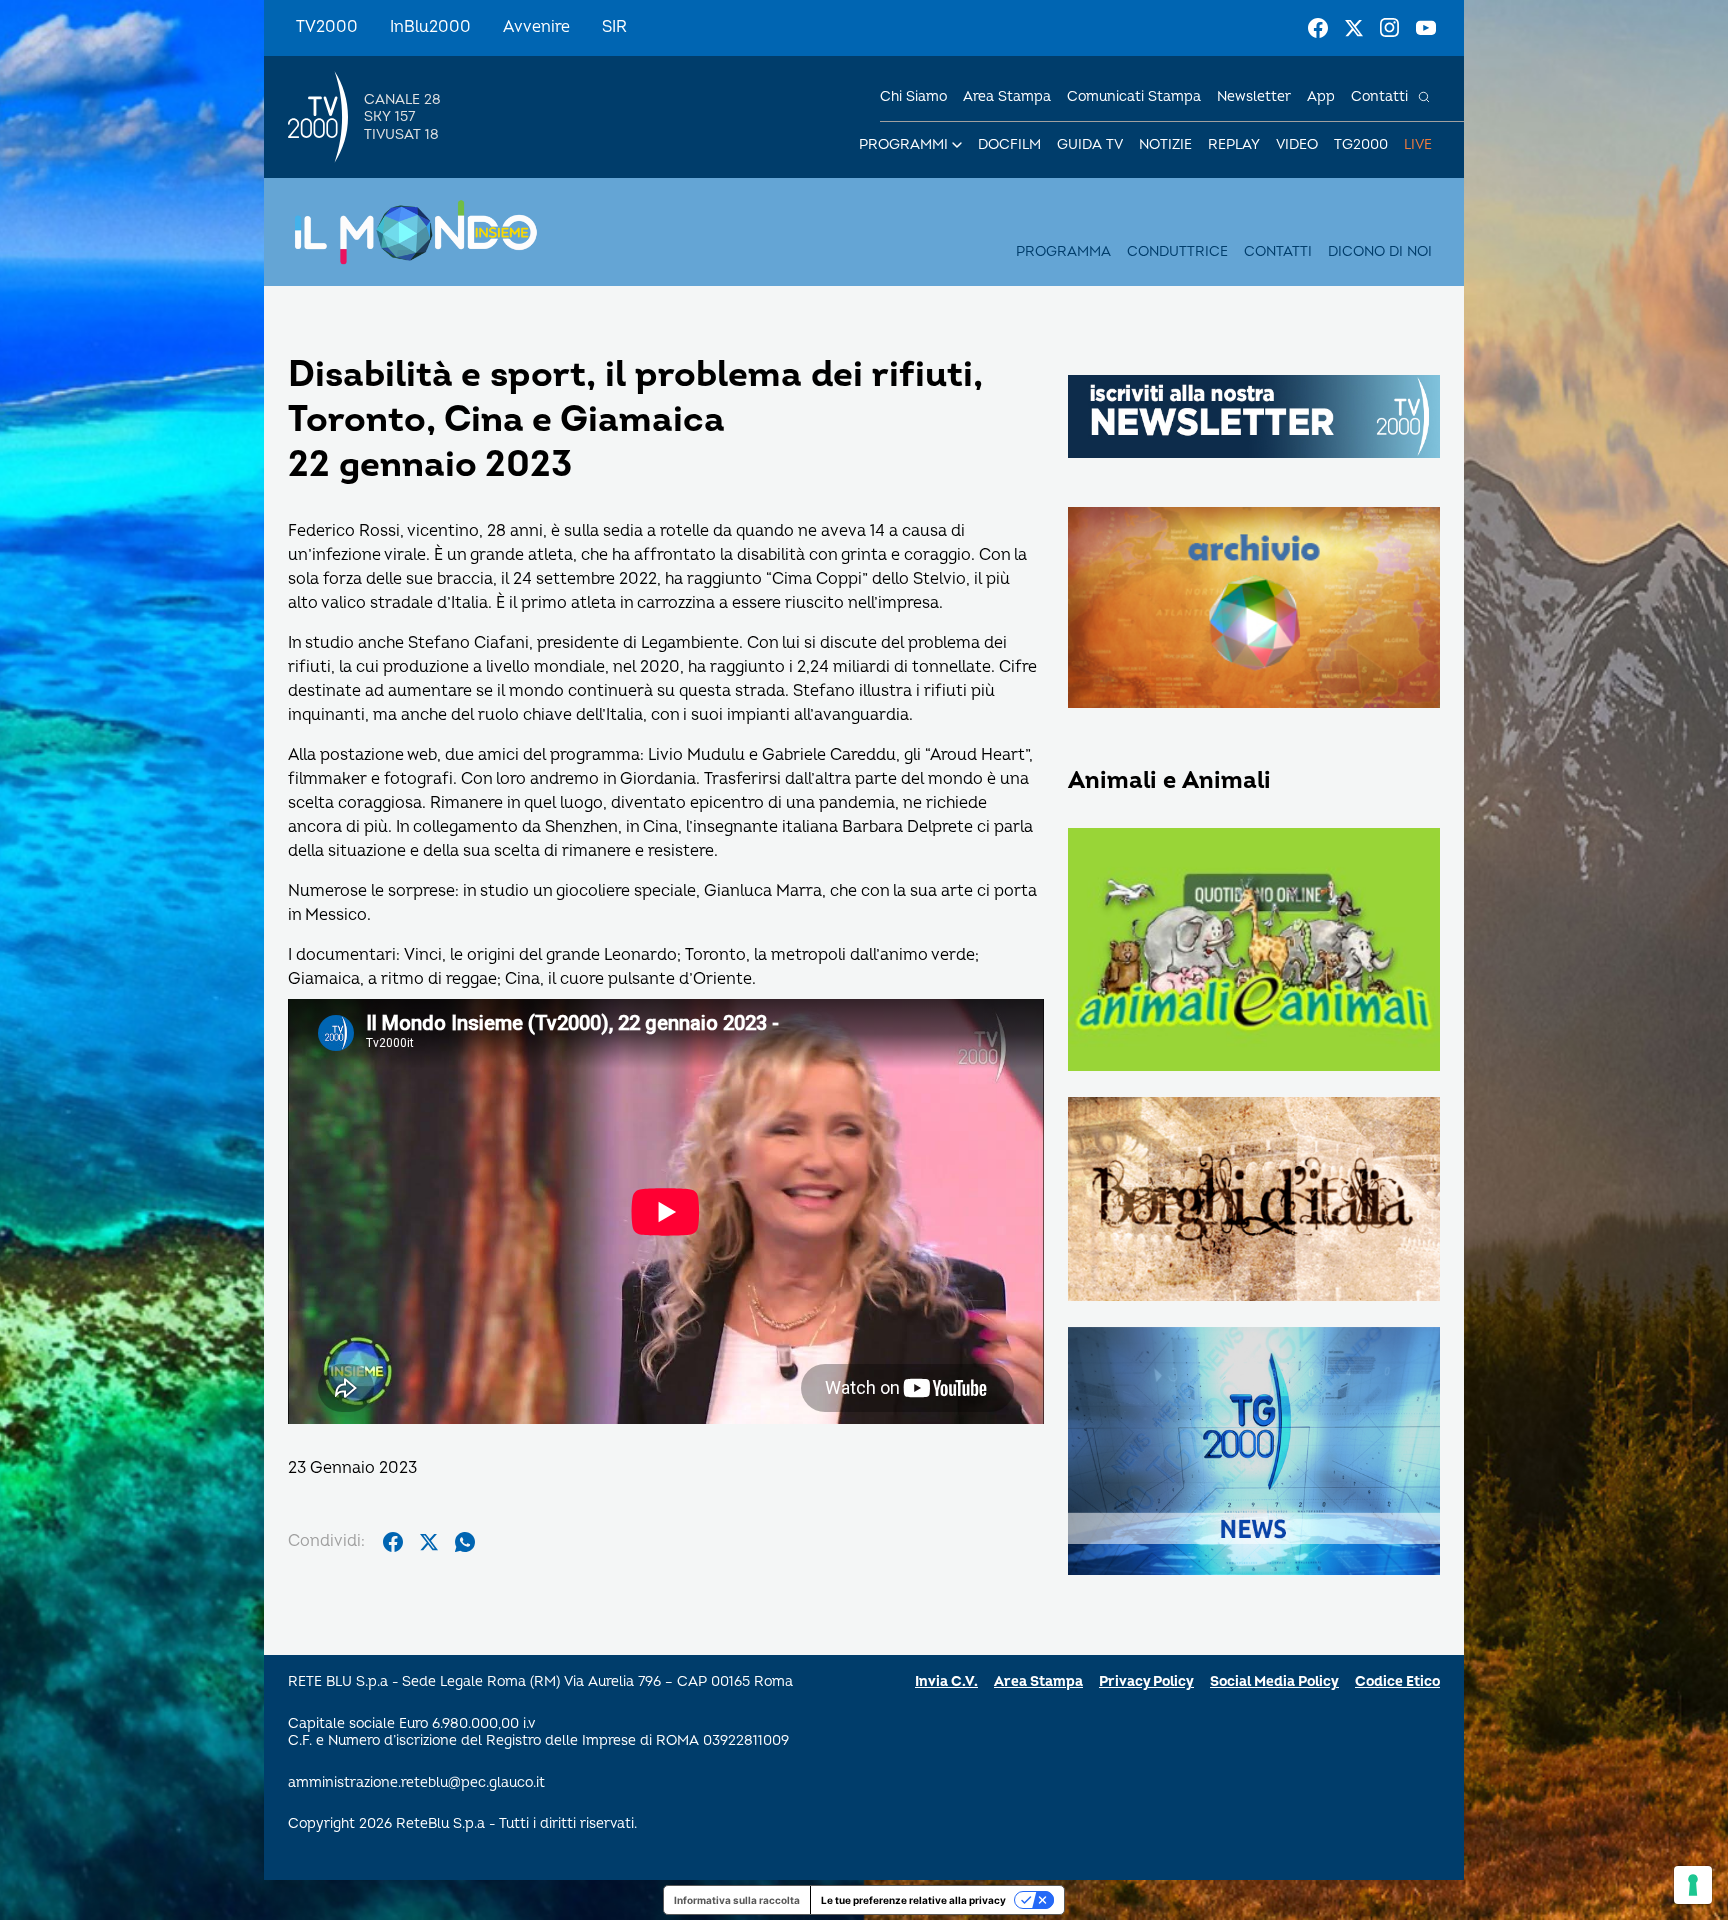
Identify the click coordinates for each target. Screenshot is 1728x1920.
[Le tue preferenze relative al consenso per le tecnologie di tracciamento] (1693, 1885)
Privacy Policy (1146, 1681)
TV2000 (327, 27)
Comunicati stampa (1134, 96)
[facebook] (393, 1542)
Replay (1234, 144)
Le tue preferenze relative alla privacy (913, 1900)
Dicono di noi (1380, 251)
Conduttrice (1177, 251)
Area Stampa (1038, 1681)
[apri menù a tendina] (957, 145)
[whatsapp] (465, 1542)
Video (1297, 144)
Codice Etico (1397, 1681)
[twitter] (429, 1542)
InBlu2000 (430, 27)
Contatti (1379, 96)
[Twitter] (1354, 28)
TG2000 (1361, 144)
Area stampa (1007, 96)
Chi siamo (913, 96)
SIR (614, 27)
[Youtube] (1426, 28)
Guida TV (1090, 144)
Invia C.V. (946, 1681)
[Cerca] (1424, 97)
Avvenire (536, 27)
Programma (1063, 251)
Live (1418, 144)
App (1321, 96)
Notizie (1165, 144)
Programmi (903, 144)
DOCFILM (1009, 144)
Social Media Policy (1274, 1681)
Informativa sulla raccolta (737, 1900)
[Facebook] (1318, 28)
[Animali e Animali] (1254, 951)
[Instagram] (1390, 28)
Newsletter (1254, 96)
